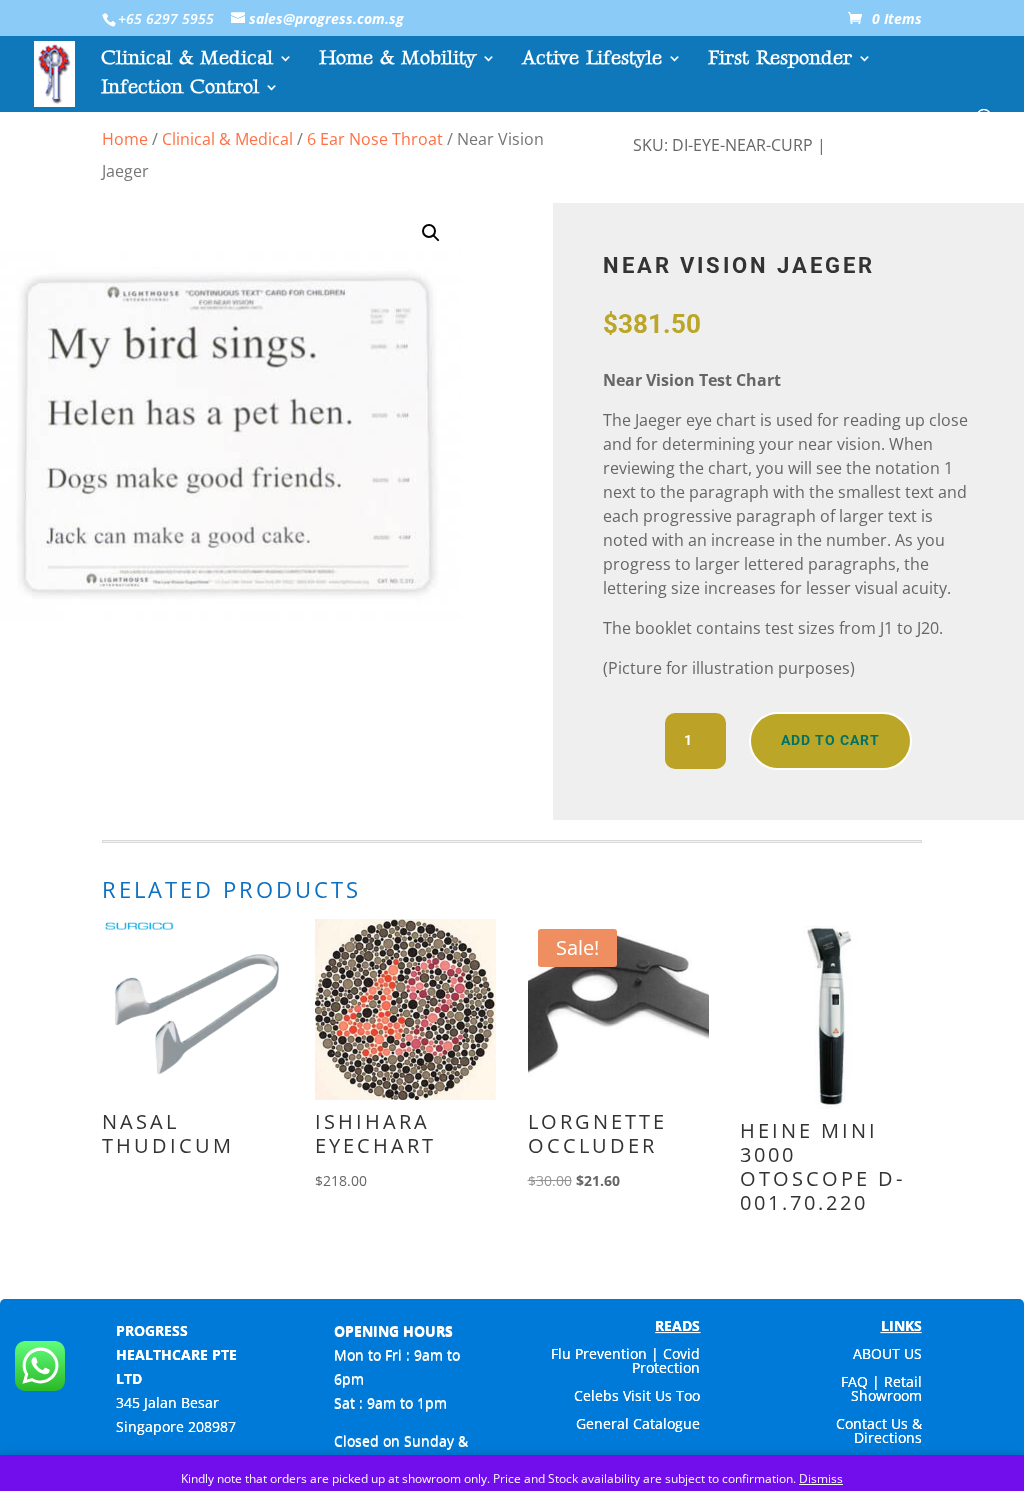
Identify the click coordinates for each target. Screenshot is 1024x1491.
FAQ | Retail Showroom (881, 1388)
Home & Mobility (397, 60)
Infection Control (180, 89)
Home (125, 139)
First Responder (780, 60)
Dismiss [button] (821, 1478)
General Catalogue (638, 1423)
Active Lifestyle (592, 60)
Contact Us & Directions (879, 1430)
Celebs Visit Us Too (637, 1395)
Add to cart (830, 740)
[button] (431, 233)
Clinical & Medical (187, 60)
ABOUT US (887, 1353)
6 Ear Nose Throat (375, 139)
